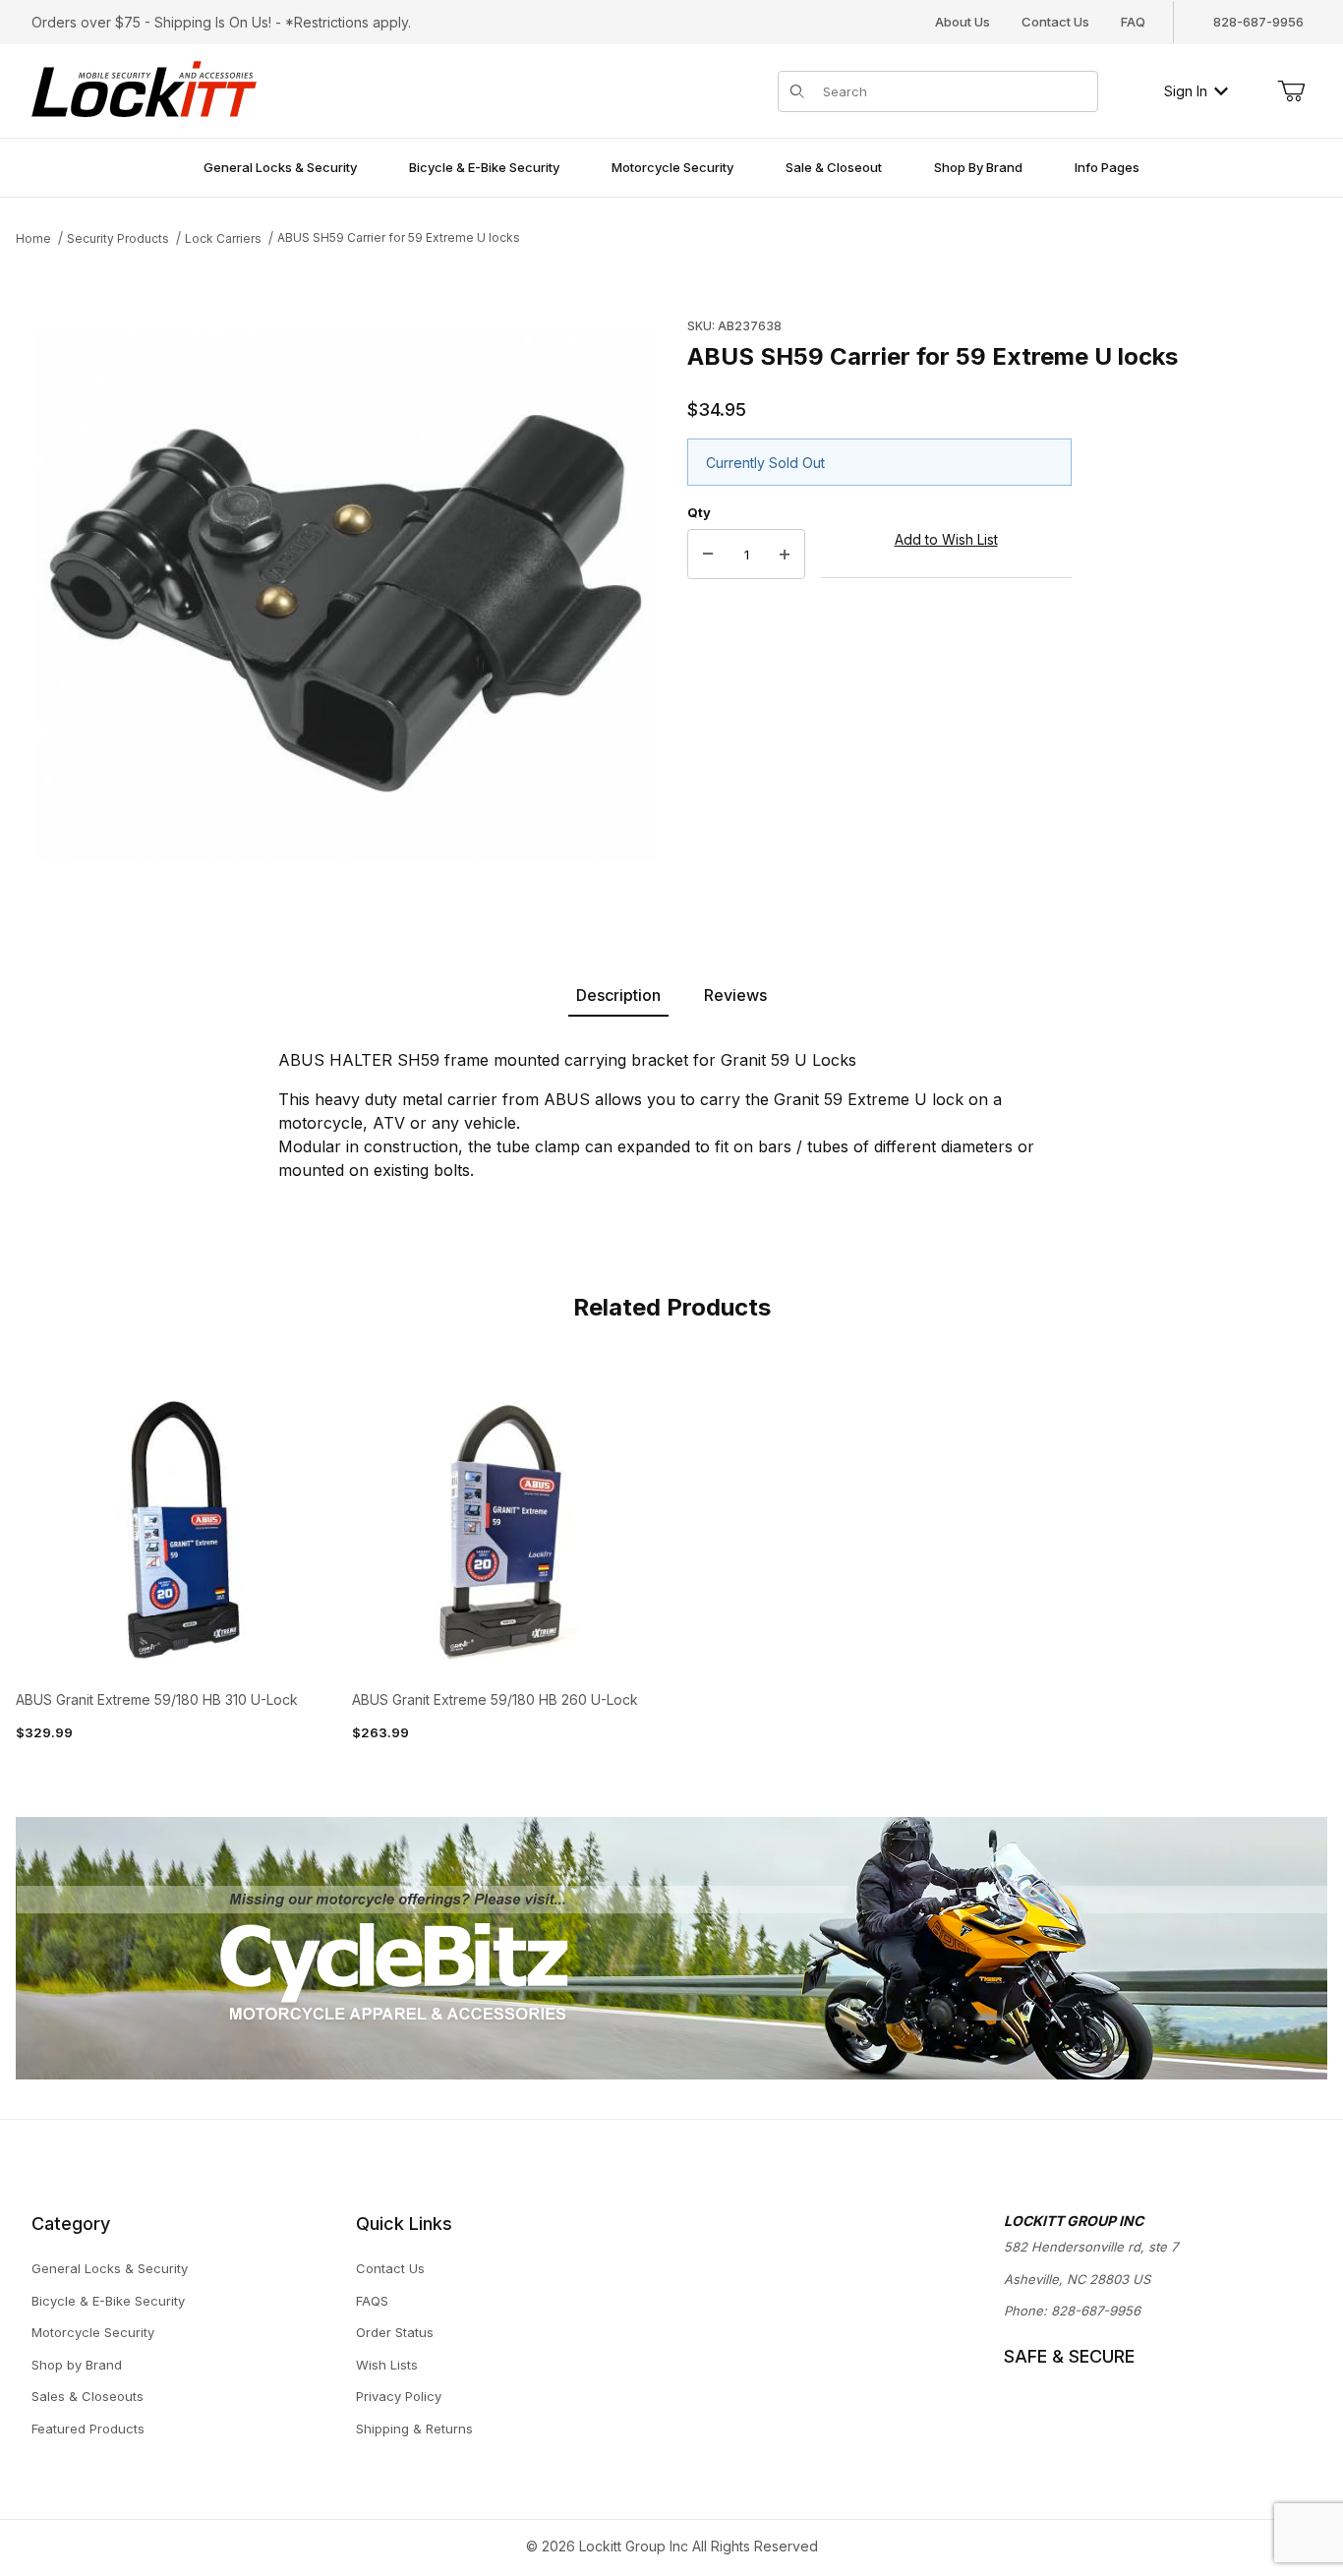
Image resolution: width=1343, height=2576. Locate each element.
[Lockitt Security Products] (144, 89)
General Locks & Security (110, 2268)
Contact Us (1055, 22)
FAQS (372, 2301)
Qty (699, 512)
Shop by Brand (77, 2365)
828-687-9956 (1096, 2311)
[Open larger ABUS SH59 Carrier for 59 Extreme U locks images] (346, 596)
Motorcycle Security (93, 2332)
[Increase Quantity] (785, 555)
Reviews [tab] (735, 995)
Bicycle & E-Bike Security (108, 2301)
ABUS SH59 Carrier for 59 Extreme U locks (399, 237)
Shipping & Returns (414, 2429)
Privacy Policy (399, 2396)
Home (33, 238)
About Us (963, 22)
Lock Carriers (223, 238)
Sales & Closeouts (88, 2396)
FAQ (1133, 22)
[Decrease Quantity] (708, 555)
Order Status (395, 2332)
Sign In (1186, 91)
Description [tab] (618, 995)
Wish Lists (387, 2365)
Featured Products (88, 2429)
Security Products (118, 238)
